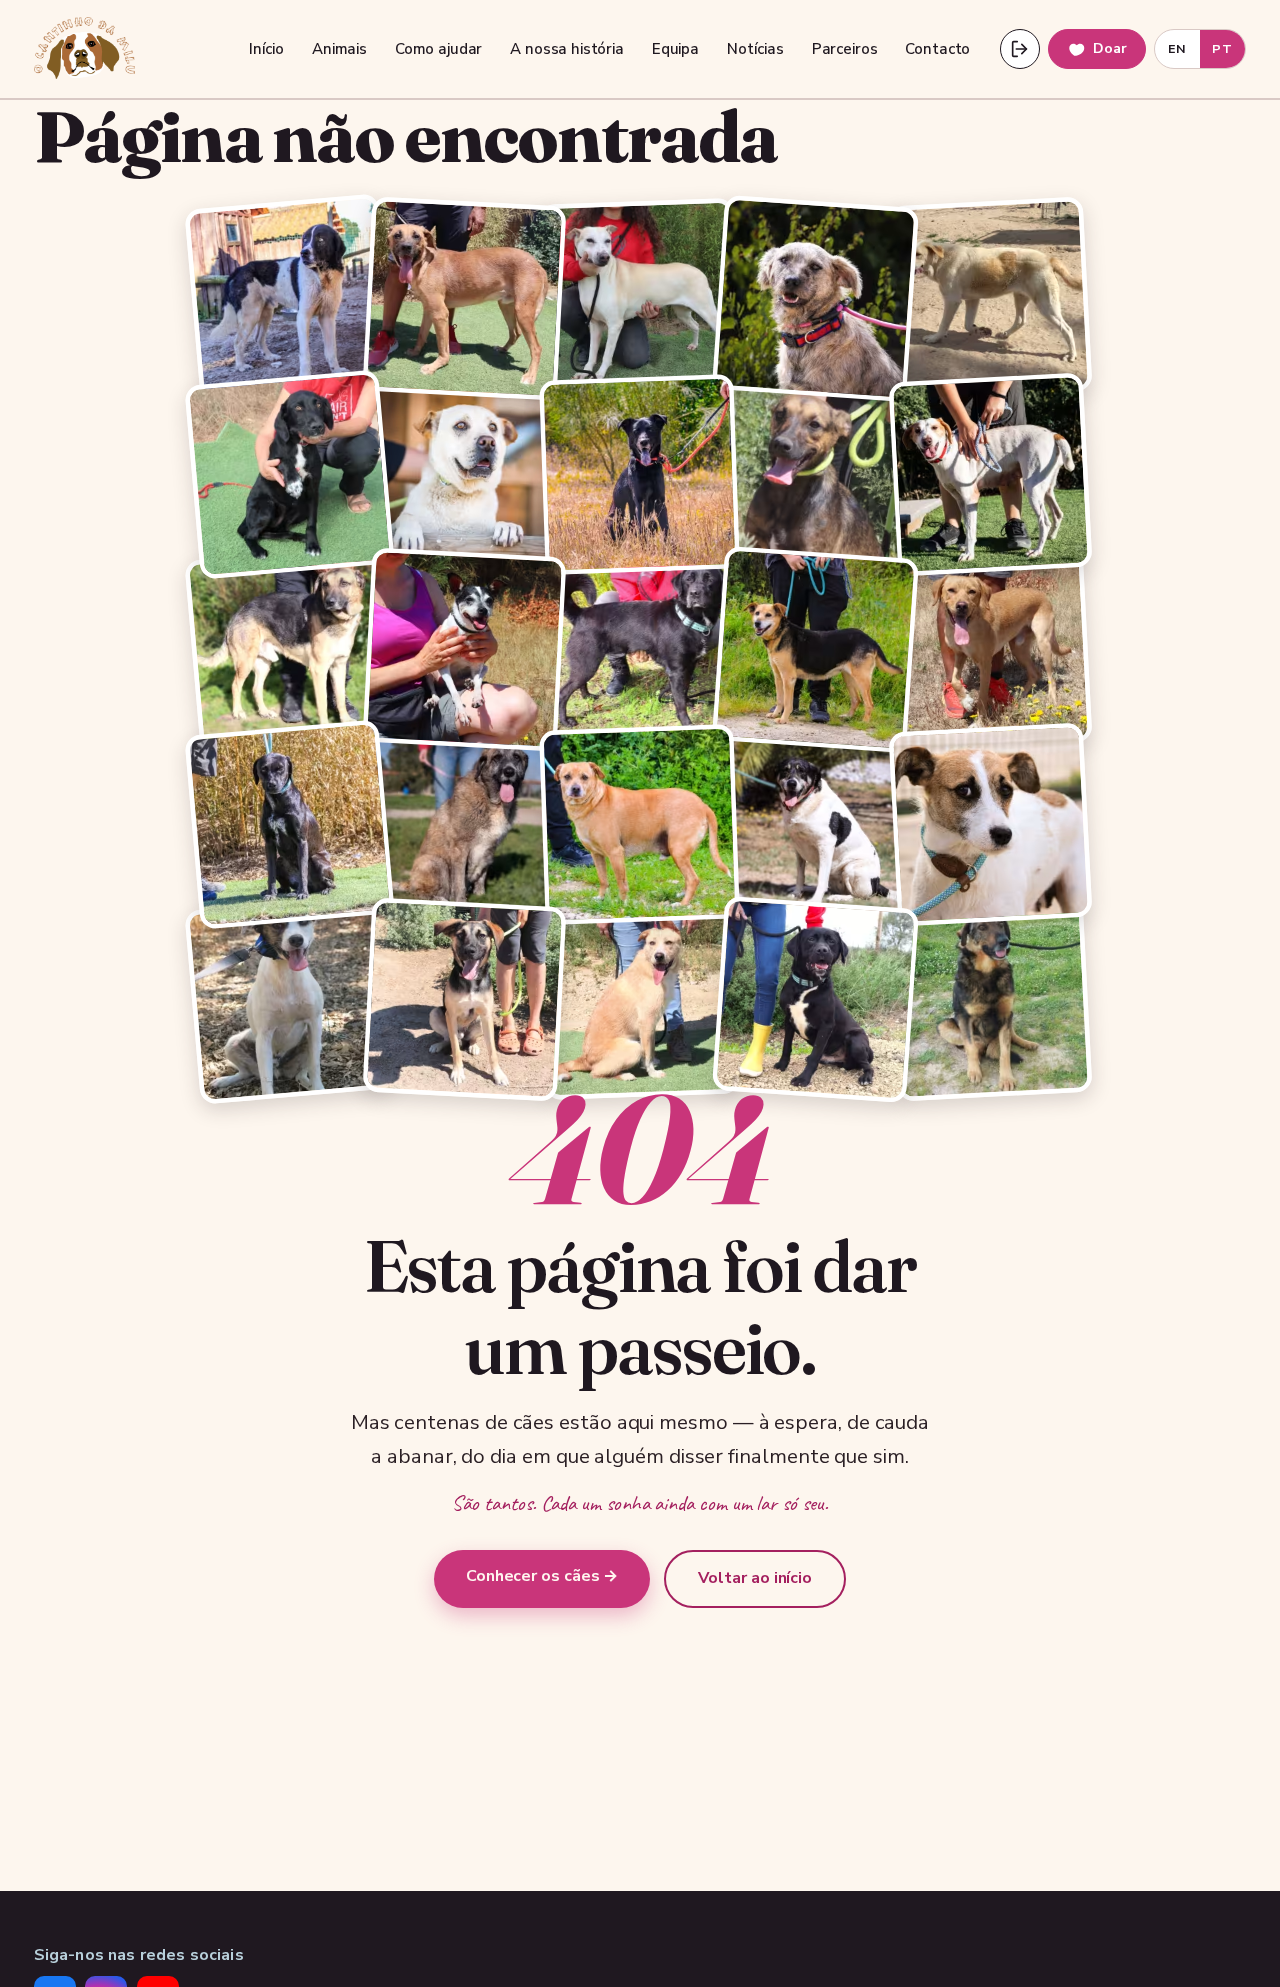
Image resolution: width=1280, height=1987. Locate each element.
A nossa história (567, 49)
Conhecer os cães (542, 1576)
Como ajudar (438, 49)
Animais (339, 49)
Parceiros (845, 49)
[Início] (84, 49)
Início (266, 49)
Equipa (675, 49)
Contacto (937, 49)
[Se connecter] (1020, 49)
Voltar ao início (755, 1578)
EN (1177, 48)
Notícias (755, 49)
